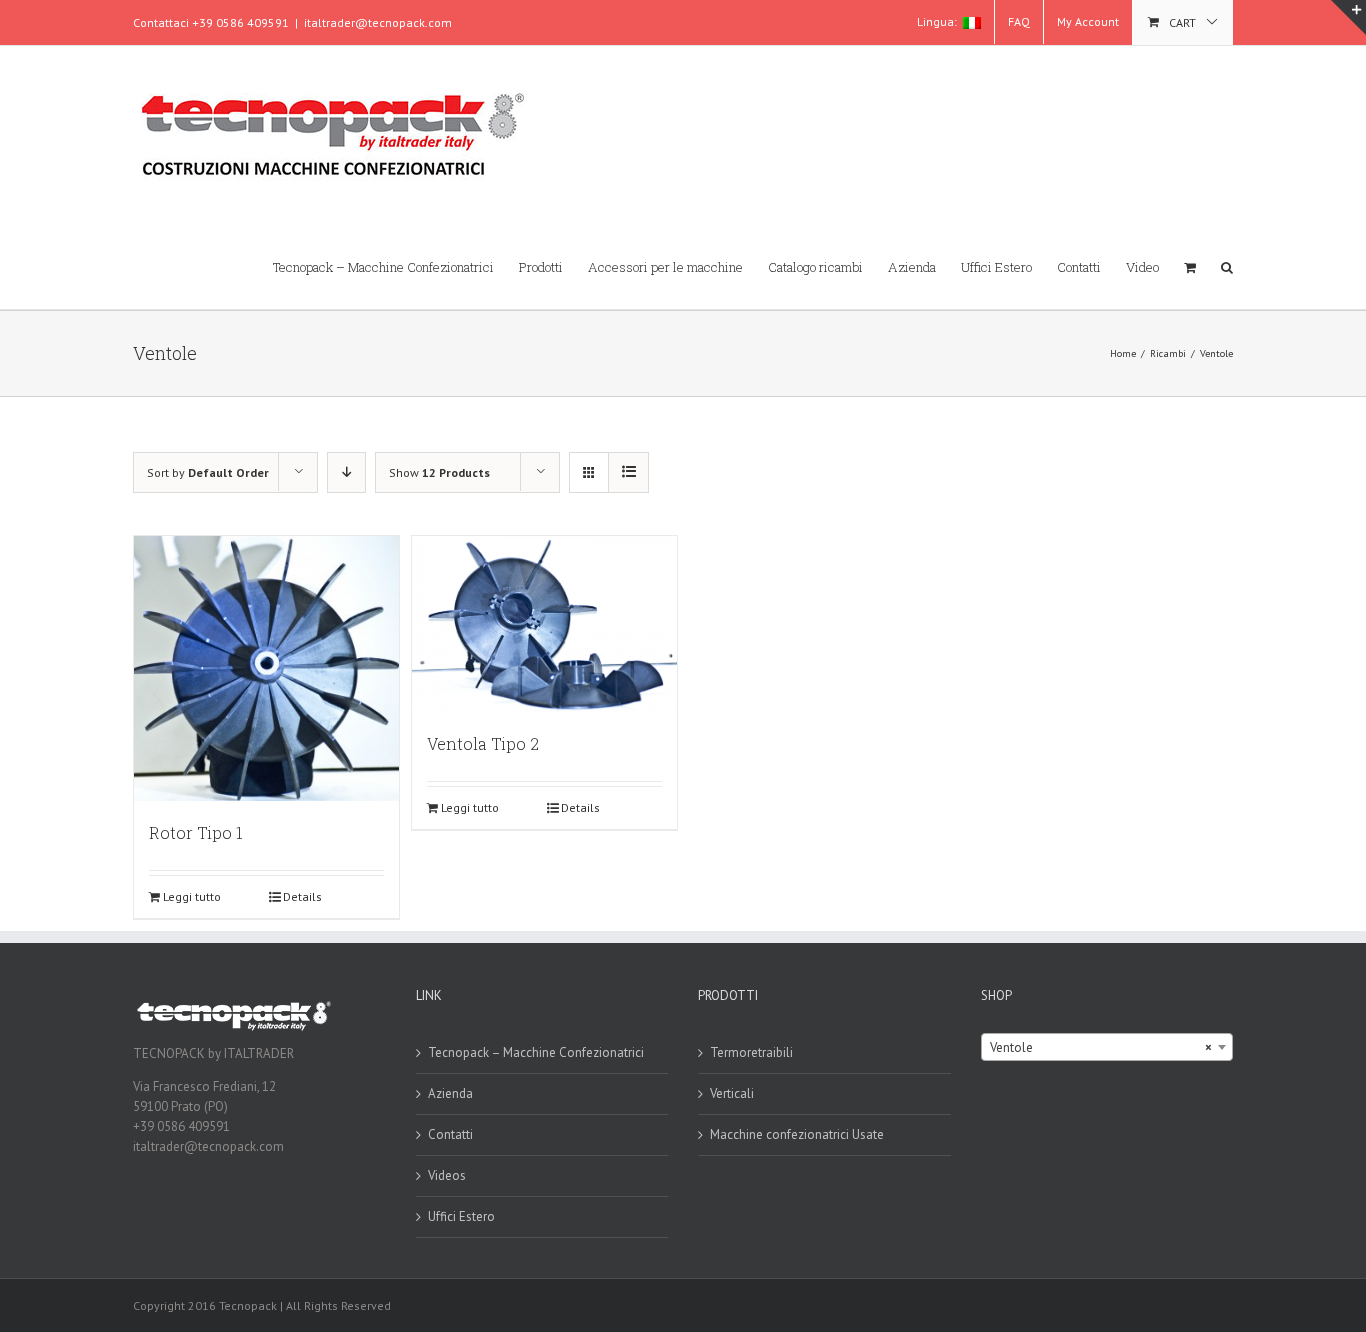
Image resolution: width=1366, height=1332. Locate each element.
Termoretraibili (751, 1052)
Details (302, 896)
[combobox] (1107, 1047)
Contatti (450, 1134)
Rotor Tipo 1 (196, 832)
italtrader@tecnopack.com (378, 22)
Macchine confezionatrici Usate (797, 1134)
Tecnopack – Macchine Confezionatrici (536, 1052)
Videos (447, 1175)
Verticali (732, 1093)
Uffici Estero (461, 1216)
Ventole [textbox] (1101, 1047)
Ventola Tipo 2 (483, 743)
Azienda (450, 1093)
